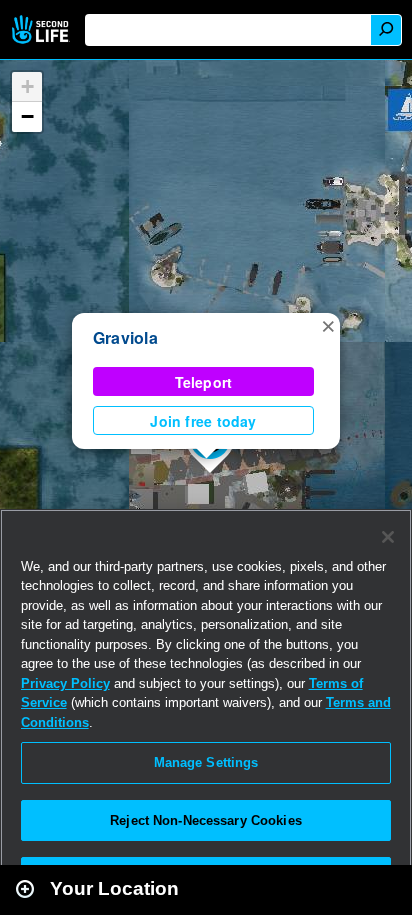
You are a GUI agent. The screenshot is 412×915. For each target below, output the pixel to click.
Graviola (125, 337)
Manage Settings (206, 762)
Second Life (42, 29)
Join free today (203, 421)
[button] (328, 325)
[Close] (388, 537)
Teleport (204, 382)
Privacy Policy (65, 683)
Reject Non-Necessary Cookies (206, 820)
